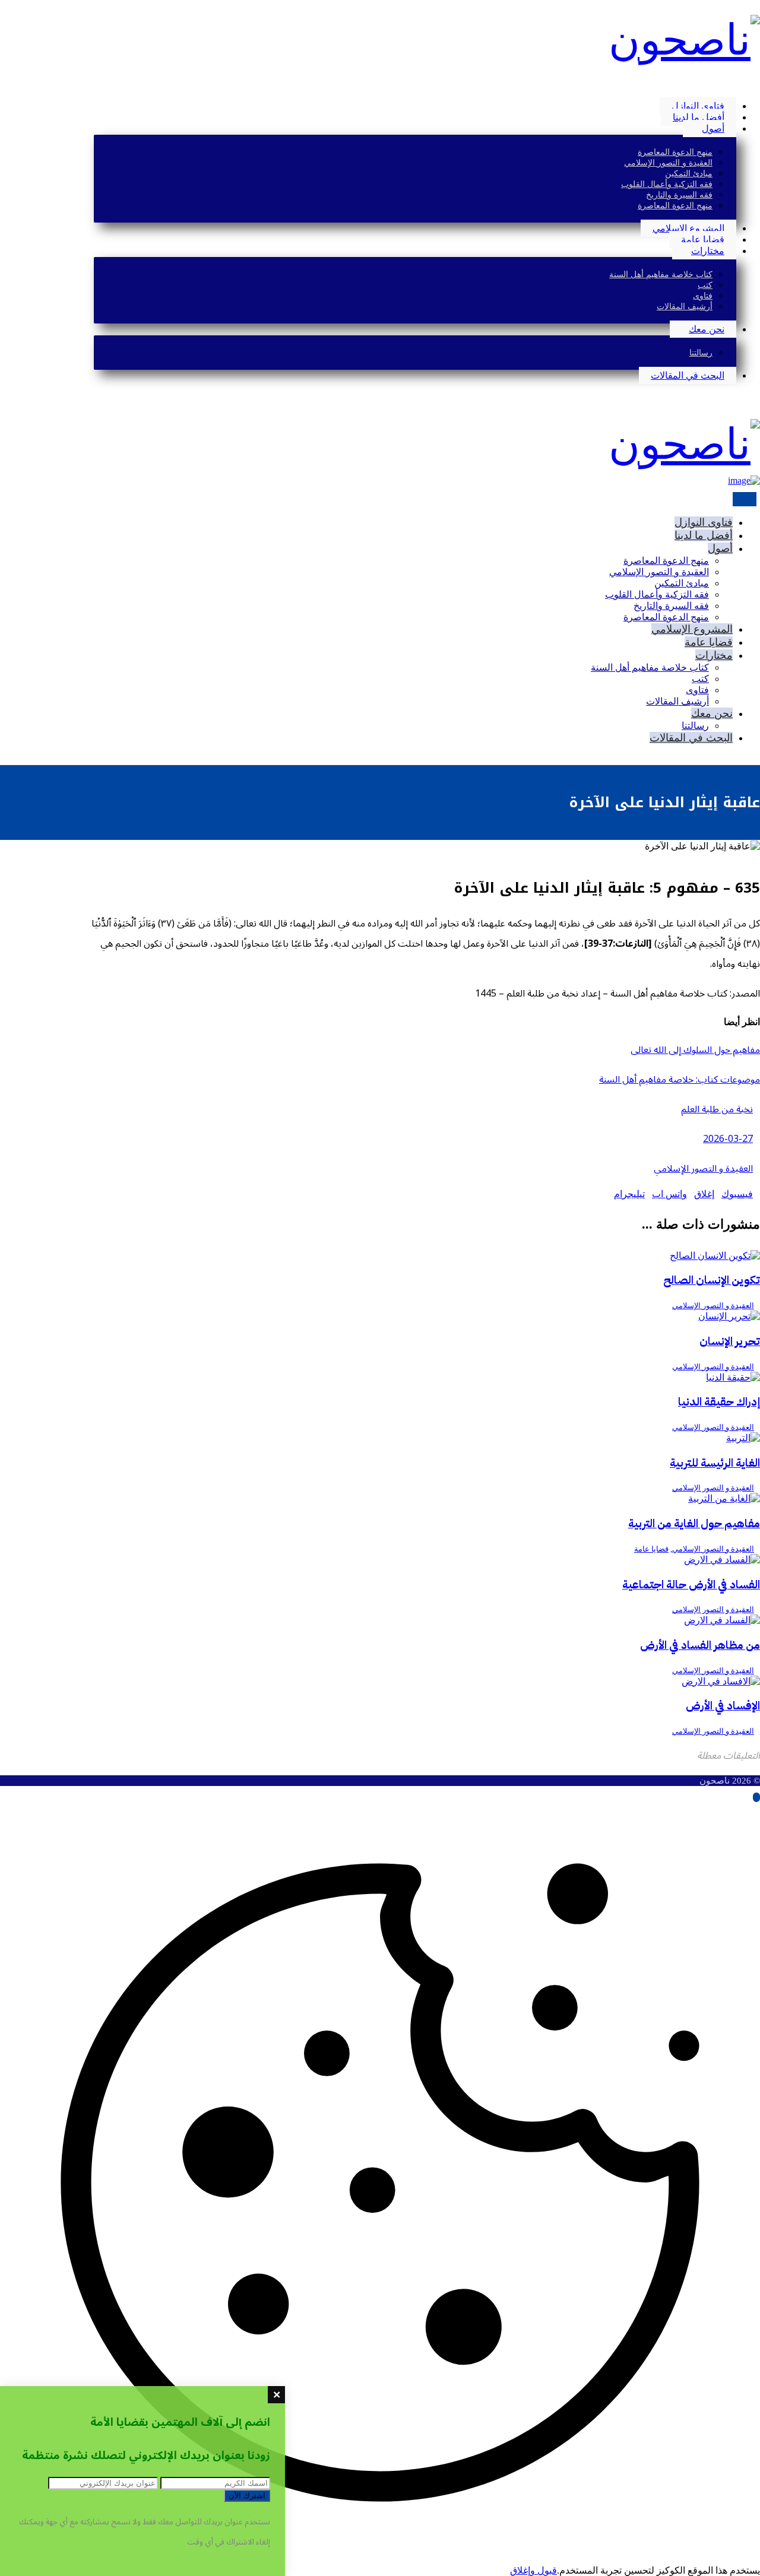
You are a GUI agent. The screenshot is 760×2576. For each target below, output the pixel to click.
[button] (756, 85)
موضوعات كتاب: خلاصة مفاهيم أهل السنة (680, 1080)
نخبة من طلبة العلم (717, 1109)
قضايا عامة (651, 1549)
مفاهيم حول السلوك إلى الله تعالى (695, 1050)
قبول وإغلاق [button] (533, 2570)
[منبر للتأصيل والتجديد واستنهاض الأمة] (684, 40)
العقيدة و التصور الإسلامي (703, 1169)
